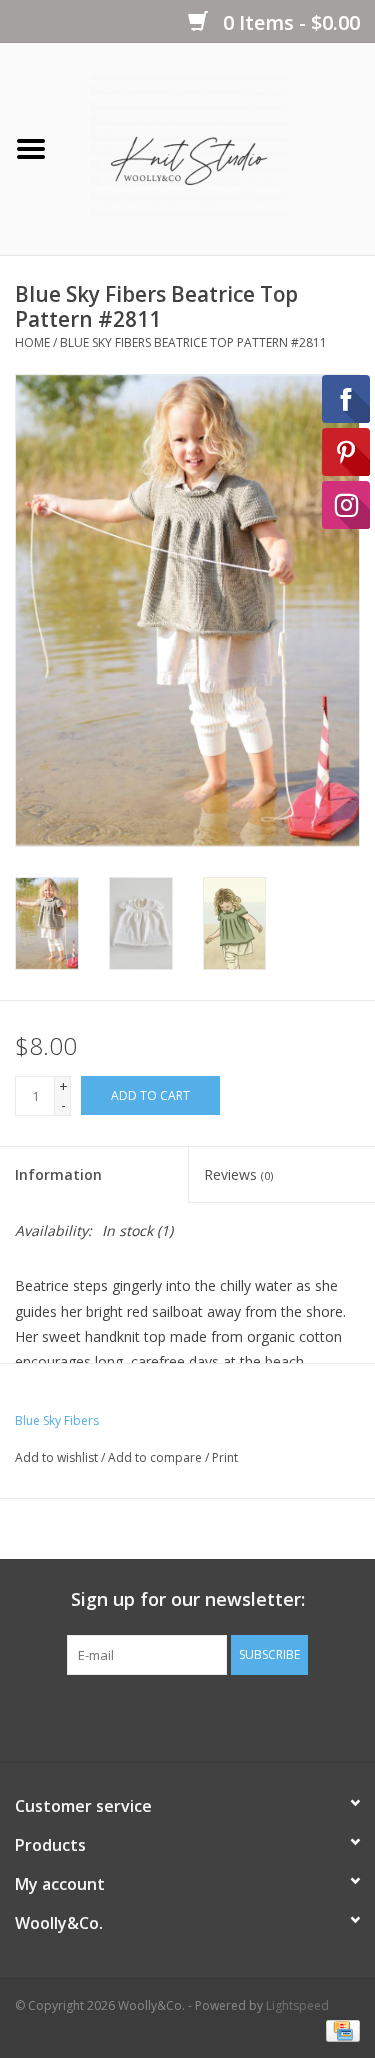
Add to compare (156, 1457)
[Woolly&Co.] (219, 147)
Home (32, 342)
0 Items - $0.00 (289, 22)
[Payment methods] (339, 2030)
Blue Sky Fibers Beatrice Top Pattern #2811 (193, 342)
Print (225, 1457)
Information (58, 1174)
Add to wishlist (56, 1457)
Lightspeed (297, 2005)
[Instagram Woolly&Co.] (224, 1716)
